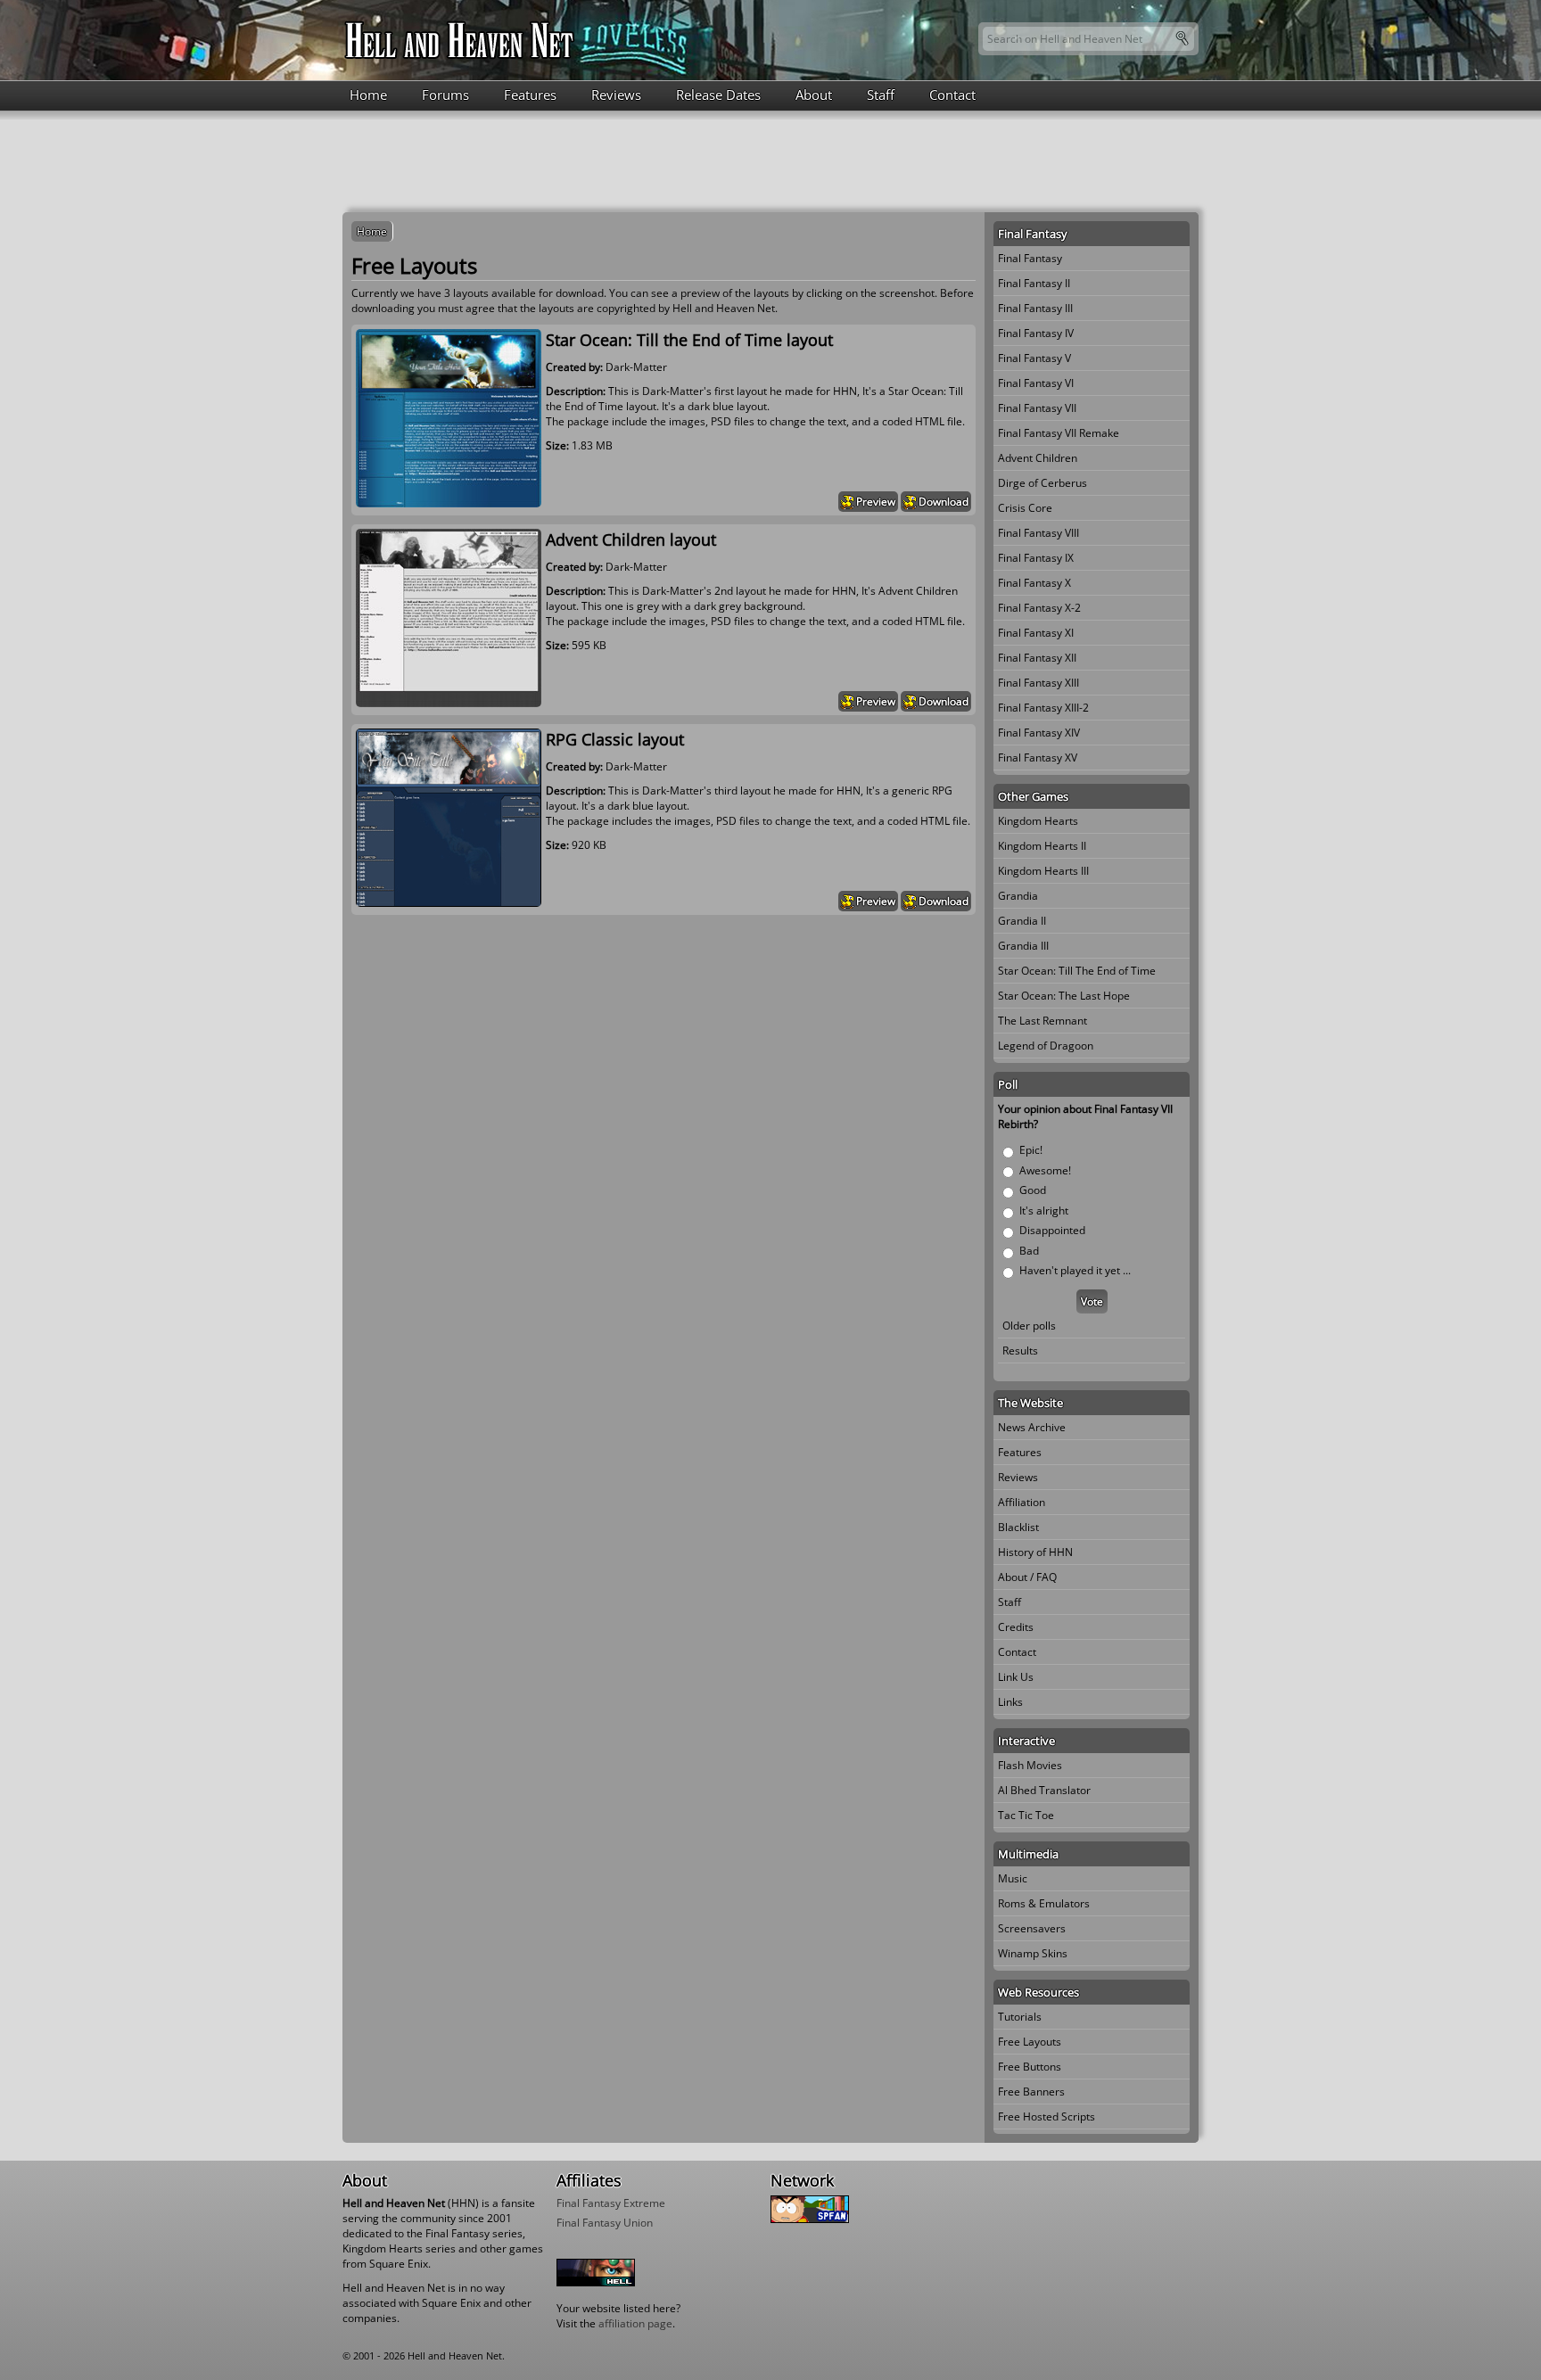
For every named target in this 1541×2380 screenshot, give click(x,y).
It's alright (1044, 1211)
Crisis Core (1025, 508)
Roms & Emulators (1044, 1903)
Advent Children (1038, 458)
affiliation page (635, 2323)
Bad (1029, 1251)
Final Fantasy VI (1036, 383)
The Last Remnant (1042, 1021)
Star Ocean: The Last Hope (1064, 996)
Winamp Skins (1033, 1953)
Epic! (1031, 1150)
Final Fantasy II (1034, 283)
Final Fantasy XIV (1039, 733)
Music (1013, 1878)
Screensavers (1032, 1928)
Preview (876, 502)
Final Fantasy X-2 (1039, 608)
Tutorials (1020, 2017)
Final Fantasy (1030, 258)
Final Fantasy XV (1038, 758)
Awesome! (1045, 1170)
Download (944, 502)
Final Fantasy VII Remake (1059, 433)
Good (1033, 1190)
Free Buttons (1030, 2067)
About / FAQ (1027, 1577)
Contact (952, 95)
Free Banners (1031, 2092)
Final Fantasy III (1035, 308)
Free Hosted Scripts (1047, 2116)
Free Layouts (1030, 2042)
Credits (1016, 1627)
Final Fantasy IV (1036, 333)
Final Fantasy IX (1036, 558)
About (814, 95)
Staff (881, 95)
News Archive (1032, 1427)
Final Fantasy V (1034, 358)
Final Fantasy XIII (1038, 683)
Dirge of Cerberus (1042, 483)
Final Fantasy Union (605, 2223)
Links (1010, 1702)
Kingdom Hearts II (1042, 846)
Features (530, 95)
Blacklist (1018, 1527)
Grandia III (1023, 946)
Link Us (1016, 1677)
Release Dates (718, 95)
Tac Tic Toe (1026, 1815)
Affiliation (1022, 1502)
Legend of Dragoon (1046, 1046)
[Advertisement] (770, 160)
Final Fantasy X (1034, 583)
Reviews (616, 95)
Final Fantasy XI (1036, 633)
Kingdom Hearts (1038, 821)
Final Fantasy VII (1037, 408)
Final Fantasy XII (1037, 658)
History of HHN (1035, 1552)
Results (1020, 1351)
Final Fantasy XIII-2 (1043, 708)
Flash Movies (1030, 1765)
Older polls (1029, 1326)
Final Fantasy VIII (1038, 533)
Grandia (1018, 896)
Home (368, 95)
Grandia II (1022, 921)
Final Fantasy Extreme (611, 2203)
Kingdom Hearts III (1043, 871)
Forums (445, 95)
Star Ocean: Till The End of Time (1077, 971)
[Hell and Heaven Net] (460, 40)
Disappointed (1052, 1230)
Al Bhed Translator (1044, 1790)
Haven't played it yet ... (1075, 1270)
